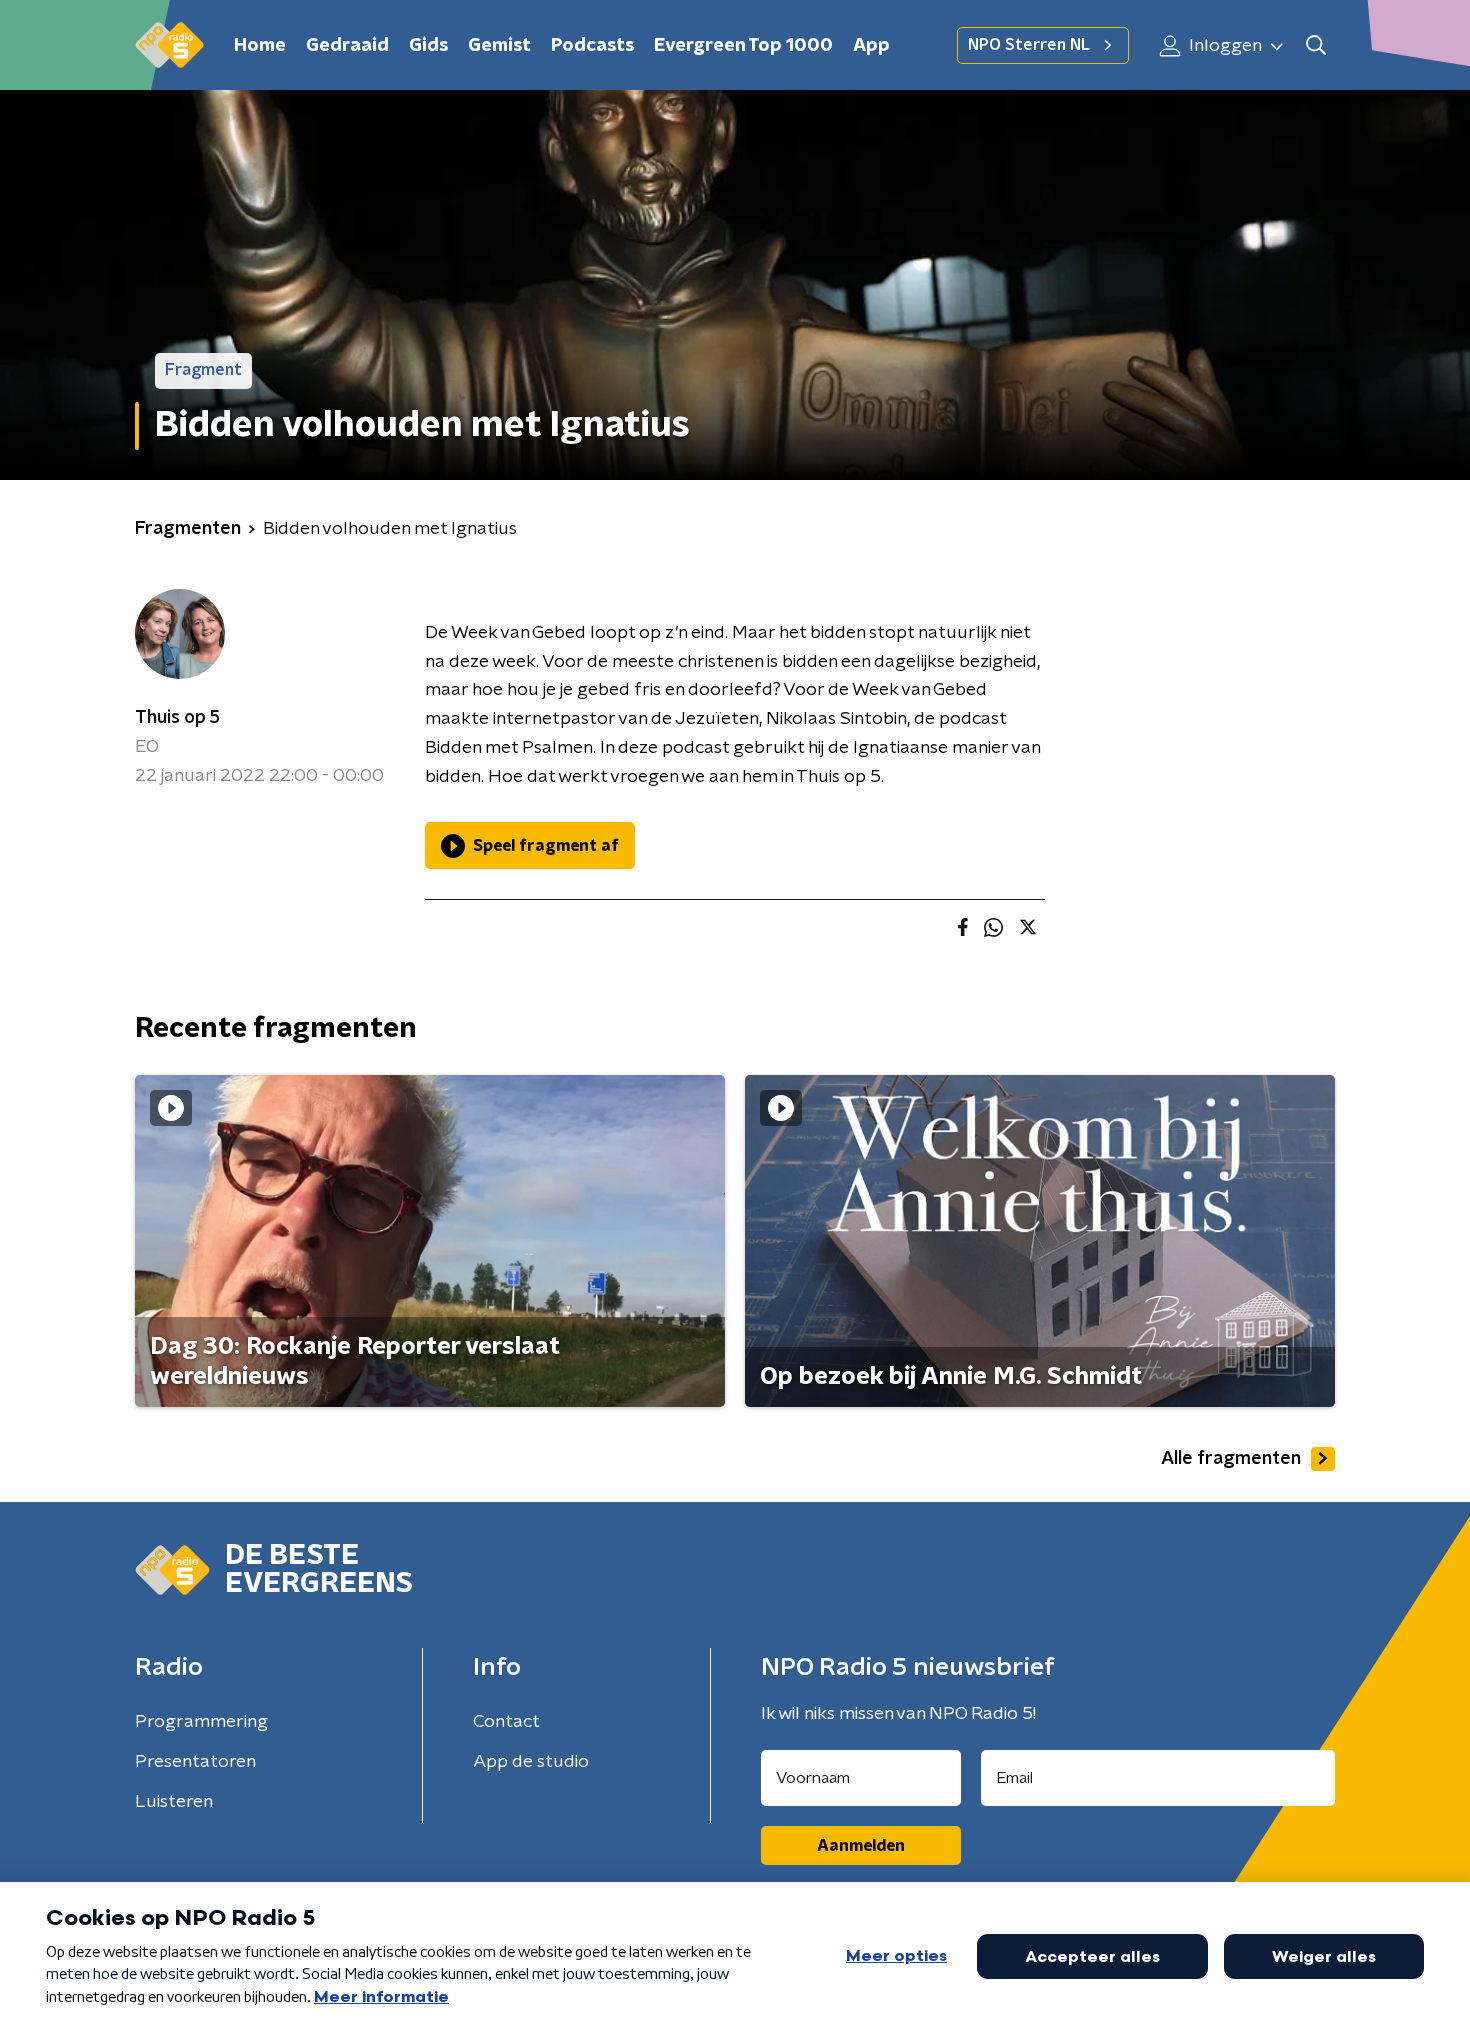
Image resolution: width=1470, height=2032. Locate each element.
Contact (506, 1722)
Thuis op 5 (177, 718)
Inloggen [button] (1223, 46)
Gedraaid (347, 46)
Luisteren (174, 1802)
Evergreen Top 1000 (743, 46)
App (871, 46)
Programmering (201, 1722)
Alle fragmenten (1231, 1459)
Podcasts (592, 46)
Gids (428, 46)
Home (260, 46)
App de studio (531, 1762)
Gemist (499, 46)
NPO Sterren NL (1029, 45)
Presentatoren (195, 1762)
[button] (1315, 45)
